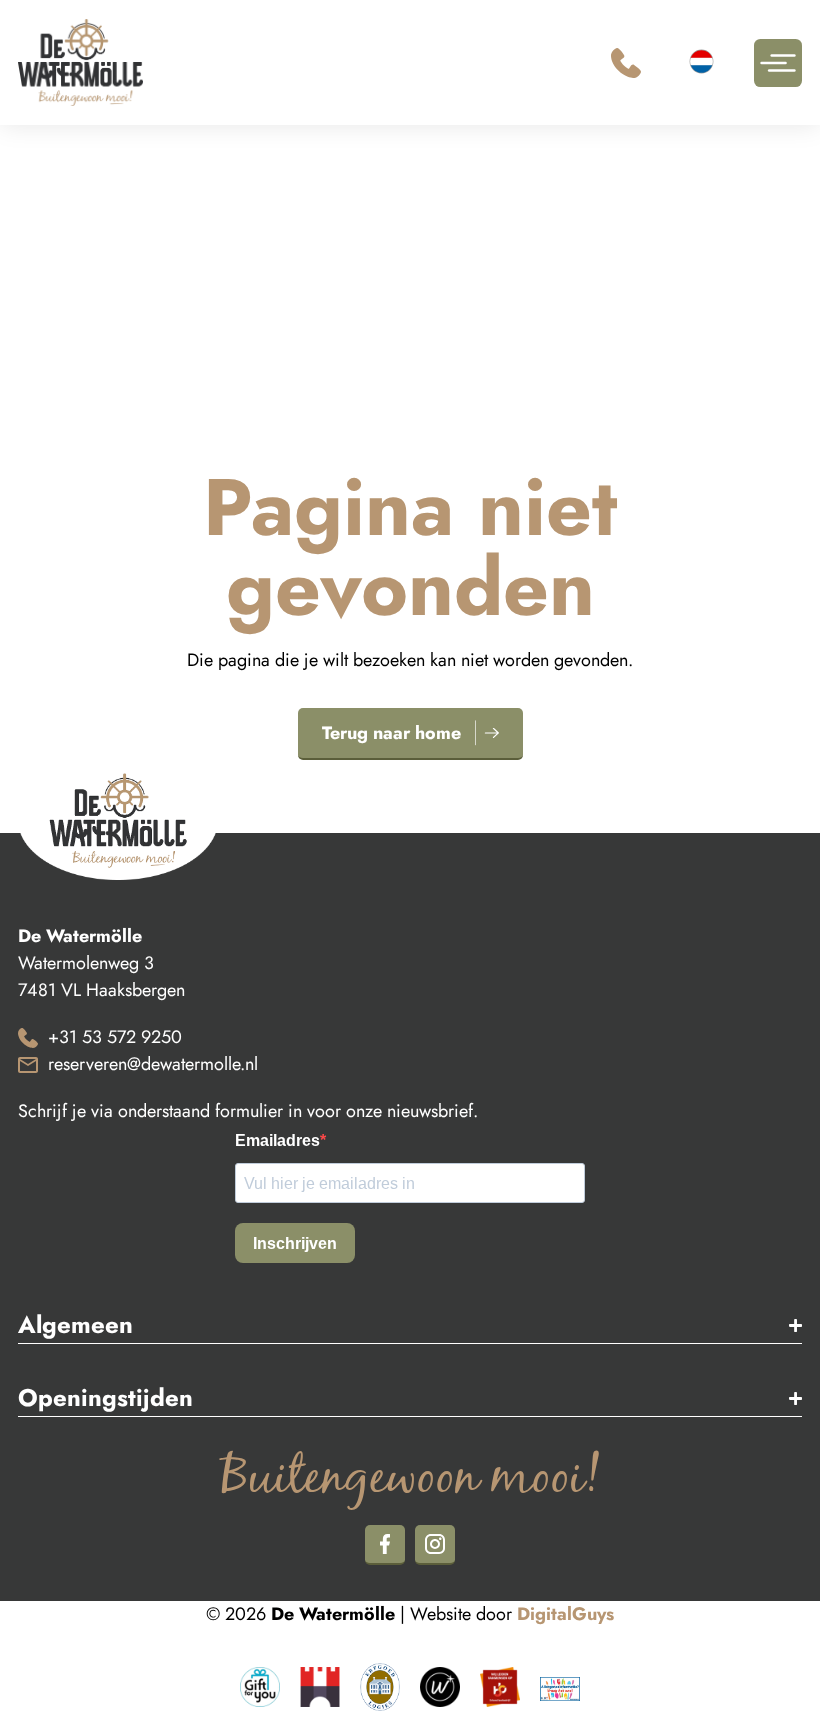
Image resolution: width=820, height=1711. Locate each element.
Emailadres (277, 1141)
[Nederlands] (704, 65)
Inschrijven (295, 1243)
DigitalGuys (565, 1614)
